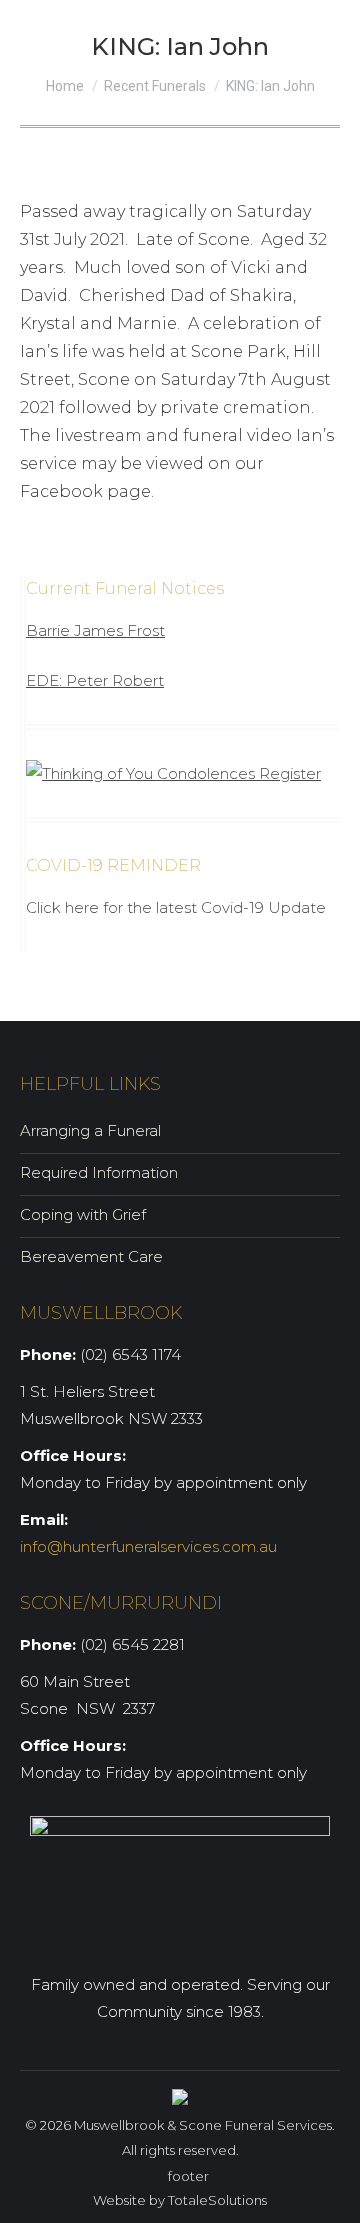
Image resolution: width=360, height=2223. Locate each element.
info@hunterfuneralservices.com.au (148, 1546)
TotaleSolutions (217, 2200)
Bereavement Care (91, 1256)
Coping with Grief (83, 1214)
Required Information (99, 1172)
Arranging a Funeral (90, 1130)
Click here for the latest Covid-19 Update (176, 907)
